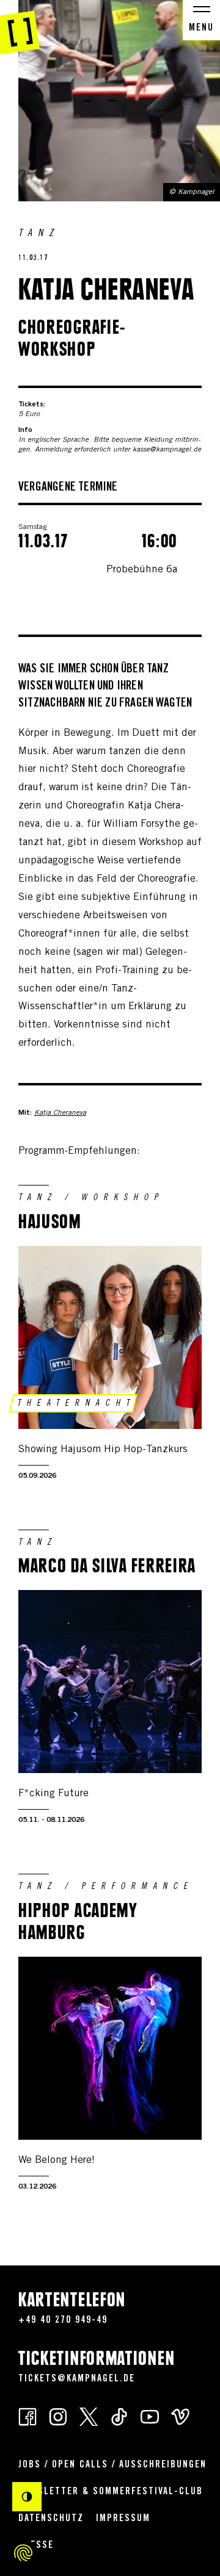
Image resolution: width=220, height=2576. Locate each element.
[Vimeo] (180, 2416)
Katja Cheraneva (60, 1113)
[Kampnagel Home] (20, 27)
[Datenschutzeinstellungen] (23, 2553)
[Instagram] (58, 2416)
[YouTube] (150, 2416)
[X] (89, 2416)
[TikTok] (119, 2416)
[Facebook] (28, 2416)
